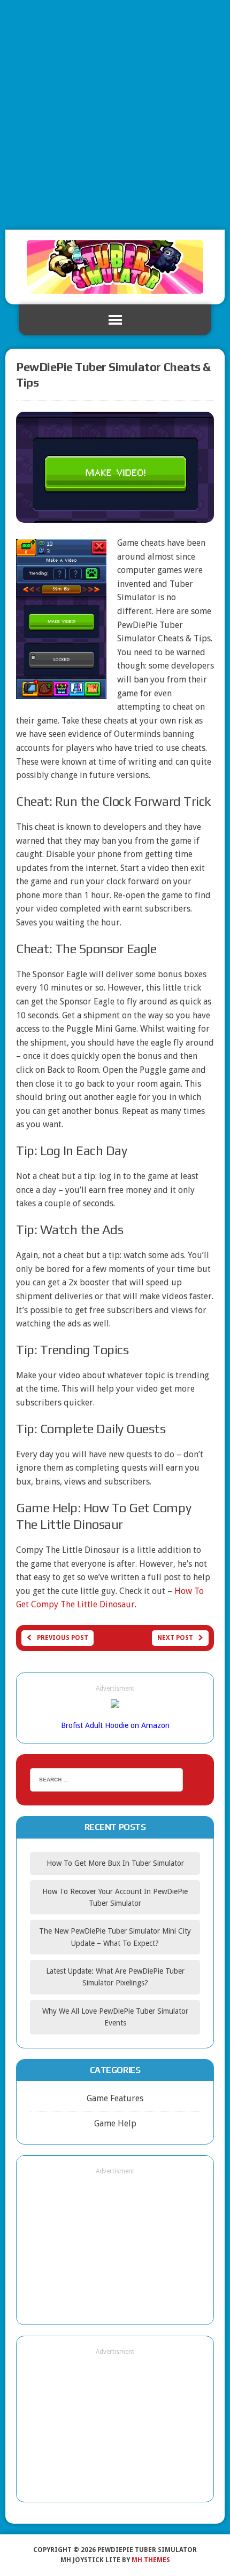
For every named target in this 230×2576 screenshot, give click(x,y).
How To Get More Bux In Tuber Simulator (115, 1863)
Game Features (115, 2098)
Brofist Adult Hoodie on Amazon (115, 1725)
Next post (175, 1638)
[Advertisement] (115, 115)
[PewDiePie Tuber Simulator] (115, 267)
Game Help (115, 2123)
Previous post (63, 1638)
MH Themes (151, 2560)
